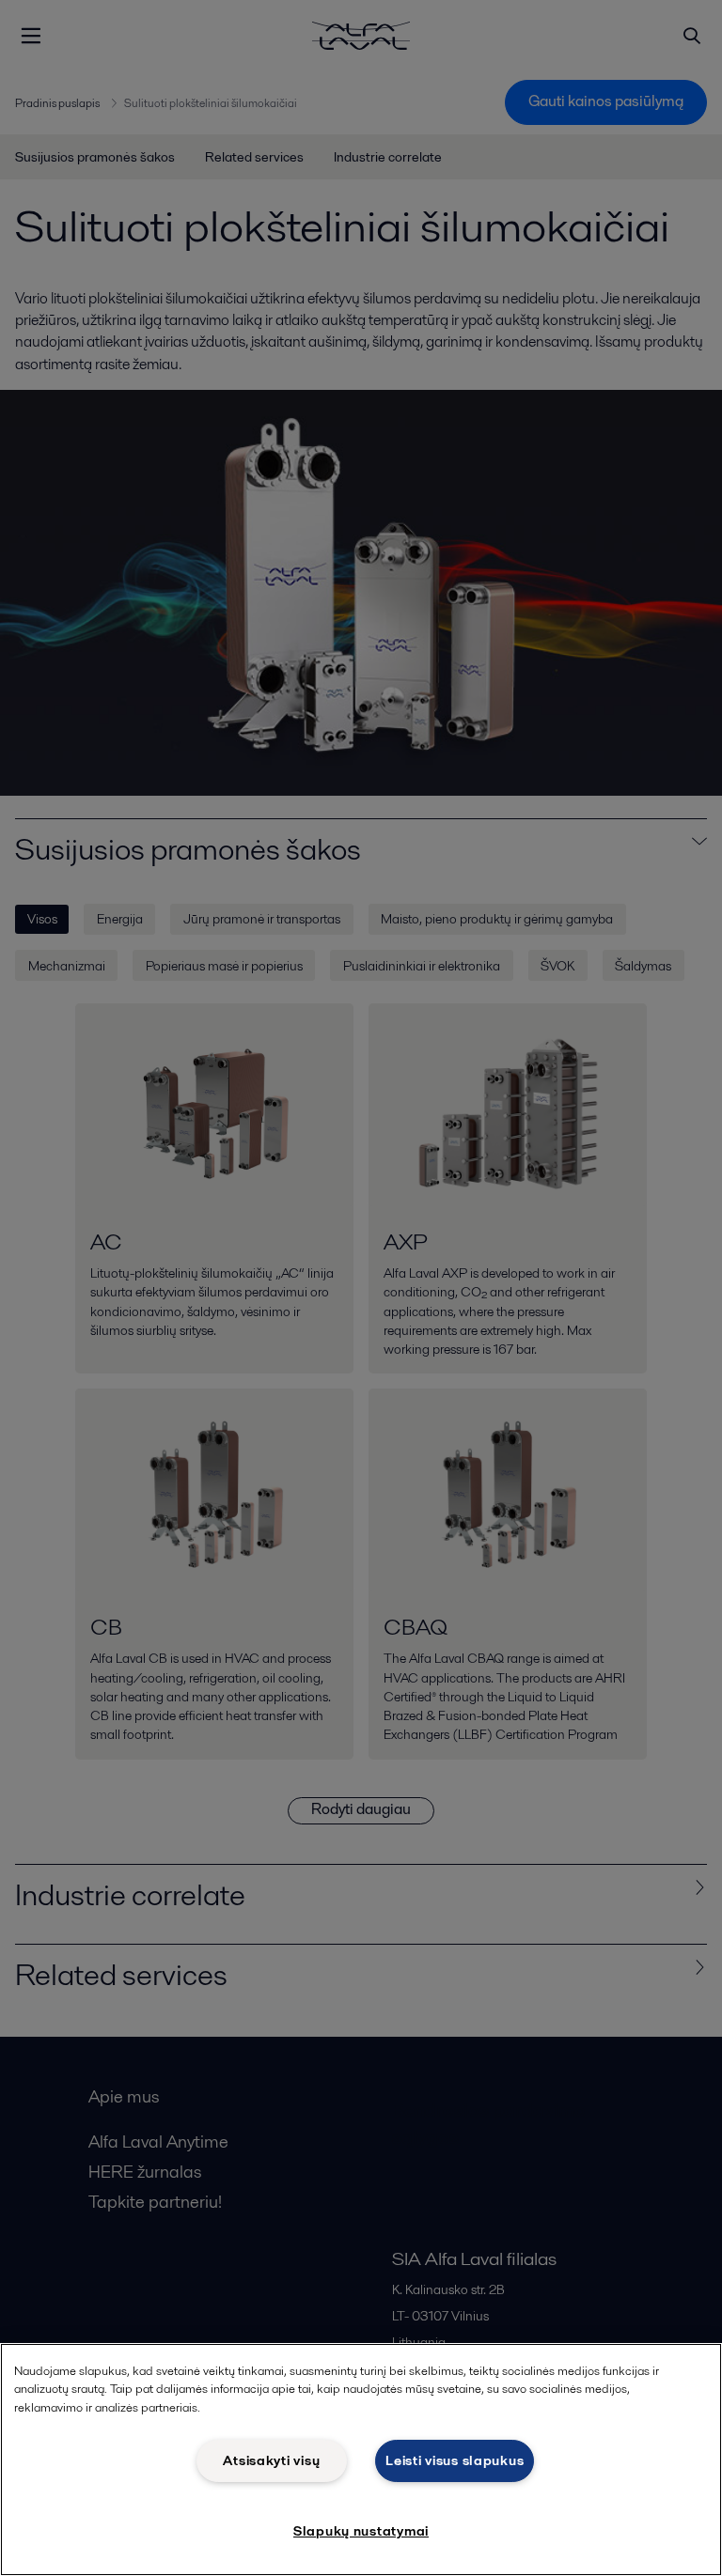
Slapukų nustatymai (361, 2531)
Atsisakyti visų (271, 2460)
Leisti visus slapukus (455, 2460)
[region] (361, 2460)
